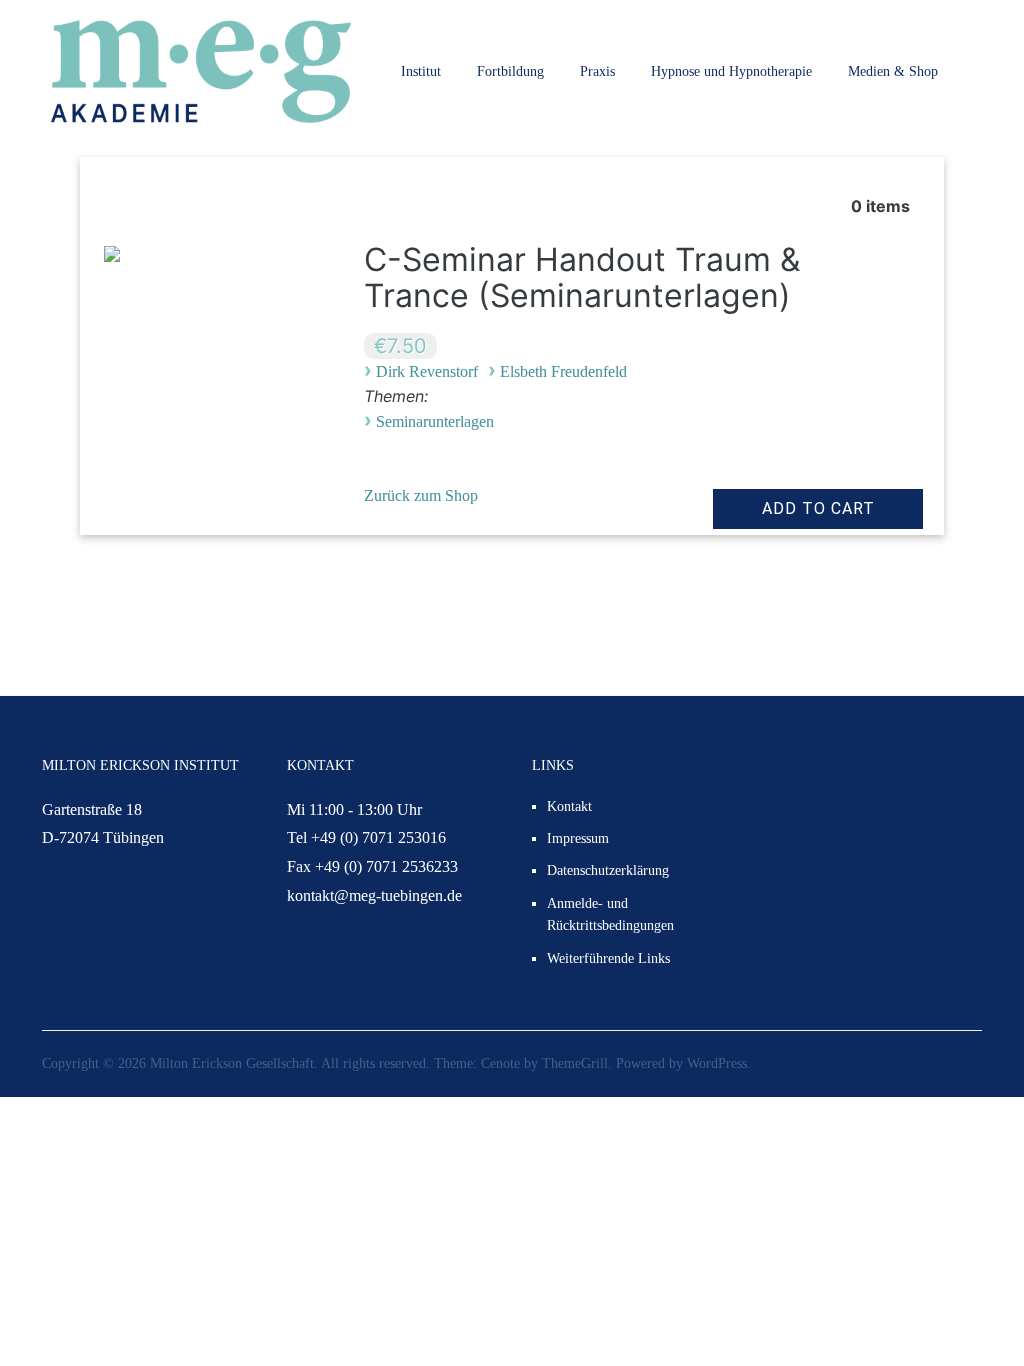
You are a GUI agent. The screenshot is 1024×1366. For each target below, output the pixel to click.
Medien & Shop (893, 71)
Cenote (500, 1063)
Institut (421, 71)
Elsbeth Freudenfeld (563, 371)
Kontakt (569, 806)
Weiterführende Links (608, 958)
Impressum (578, 838)
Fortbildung (510, 71)
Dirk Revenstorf (427, 371)
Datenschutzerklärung (608, 870)
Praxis (597, 71)
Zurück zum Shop (421, 495)
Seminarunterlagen (435, 421)
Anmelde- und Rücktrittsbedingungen (610, 914)
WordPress (717, 1063)
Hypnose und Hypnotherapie (731, 71)
